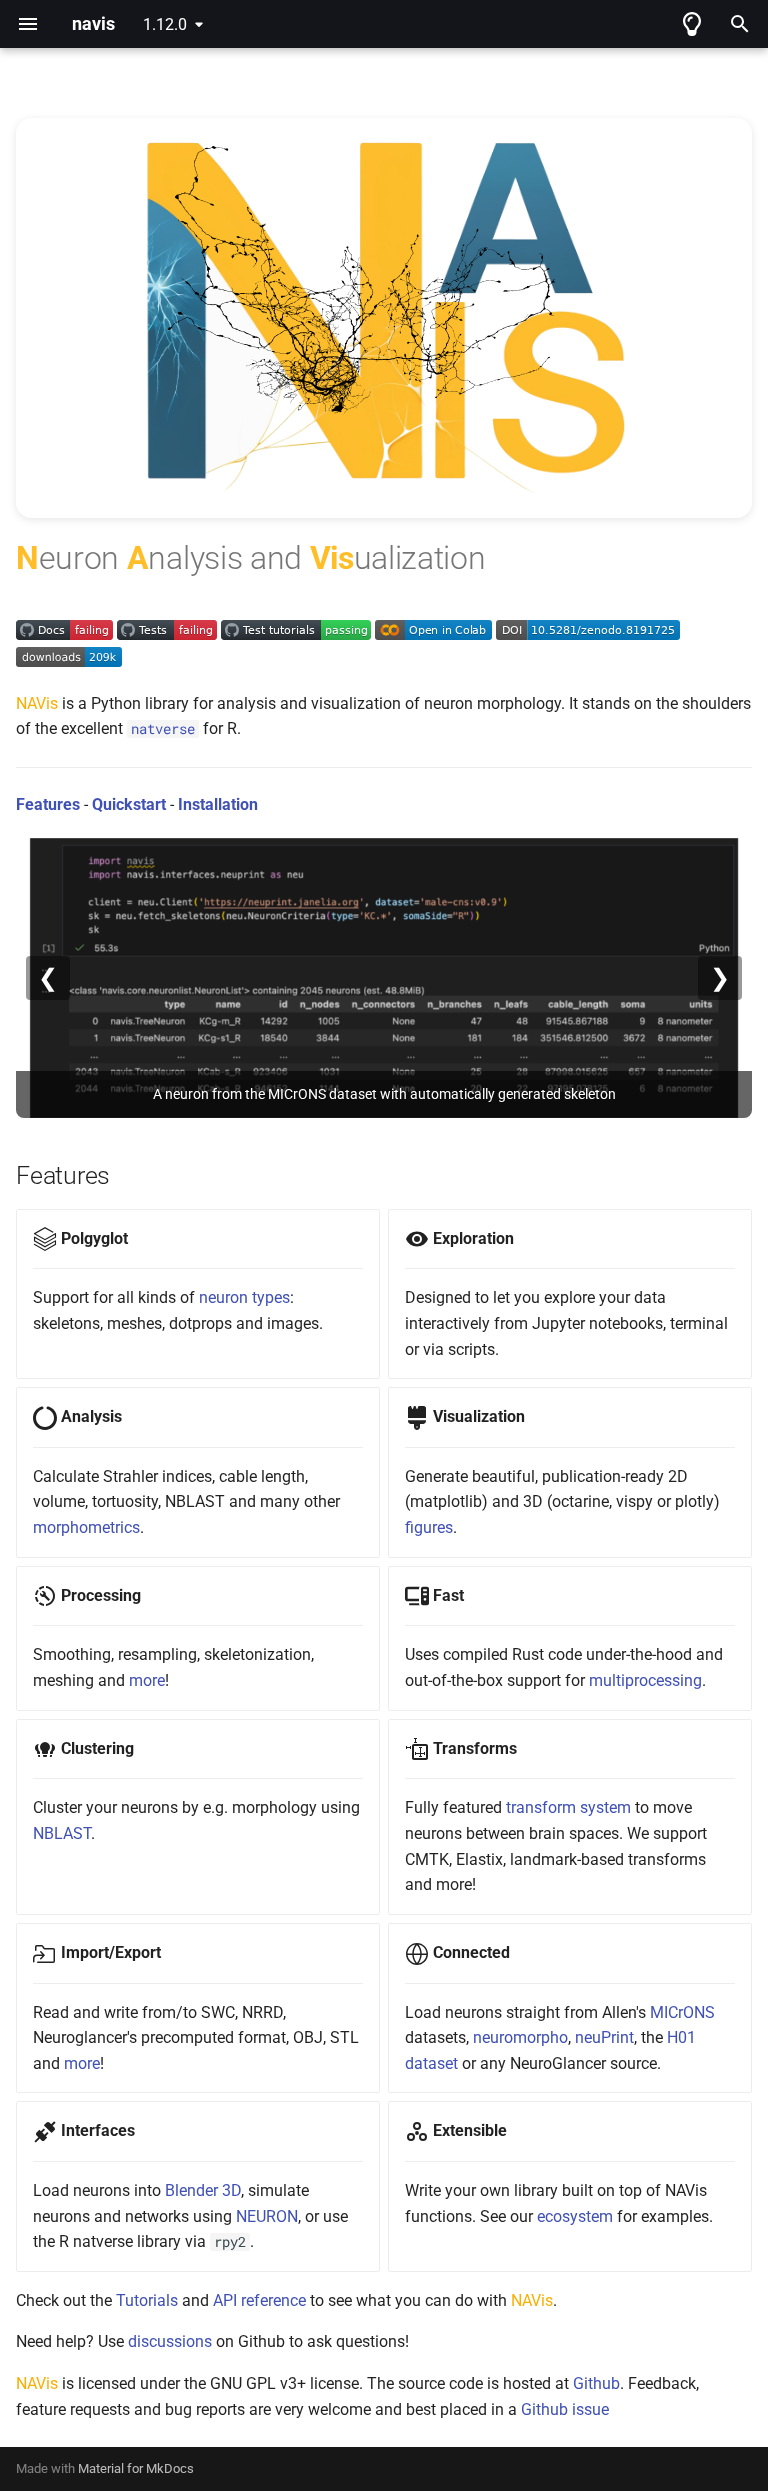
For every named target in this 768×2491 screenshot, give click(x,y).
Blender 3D (203, 2190)
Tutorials (147, 2300)
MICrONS (682, 2012)
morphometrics (86, 1527)
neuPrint (604, 2037)
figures (429, 1527)
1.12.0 (165, 24)
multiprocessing (645, 1680)
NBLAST (62, 1833)
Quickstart (129, 804)
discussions (170, 2341)
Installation (218, 804)
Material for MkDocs (136, 2468)
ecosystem (575, 2216)
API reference (259, 2300)
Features (48, 804)
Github (596, 2383)
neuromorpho (520, 2037)
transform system (568, 1807)
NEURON (267, 2216)
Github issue (565, 2409)
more (147, 1680)
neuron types (244, 1297)
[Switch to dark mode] (692, 24)
